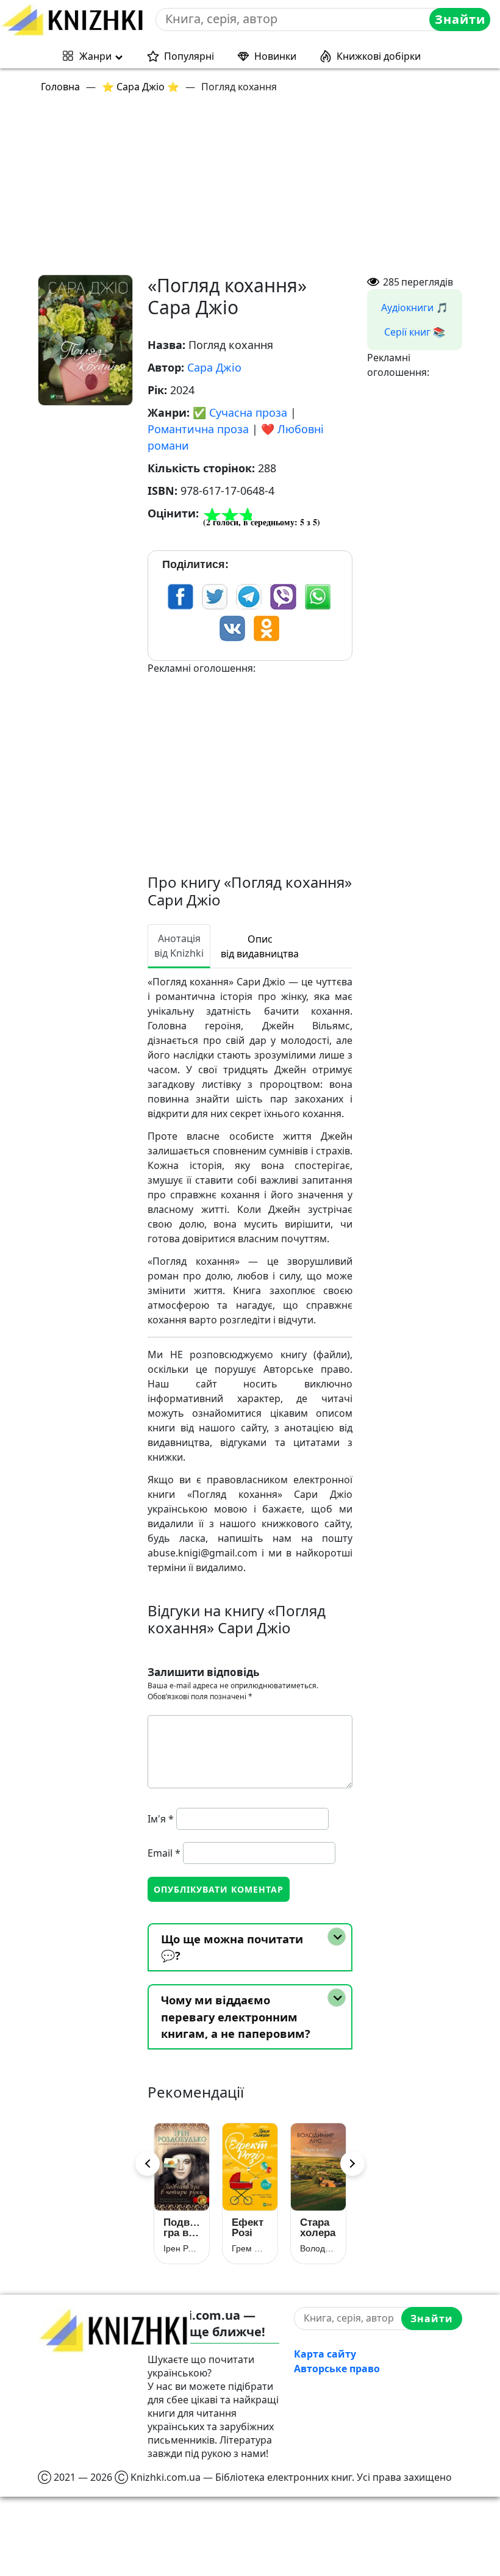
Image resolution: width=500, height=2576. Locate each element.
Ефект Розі (248, 2228)
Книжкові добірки (379, 56)
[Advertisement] (257, 189)
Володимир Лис (318, 2248)
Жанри (95, 56)
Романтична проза (198, 429)
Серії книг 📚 (415, 332)
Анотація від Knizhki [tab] (179, 946)
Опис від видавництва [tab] (260, 946)
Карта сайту (325, 2354)
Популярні (189, 56)
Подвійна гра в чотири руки (182, 2228)
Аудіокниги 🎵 (415, 308)
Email (164, 1853)
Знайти (460, 19)
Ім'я (161, 1819)
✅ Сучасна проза (240, 412)
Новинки (275, 56)
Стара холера (318, 2228)
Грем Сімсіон (250, 2248)
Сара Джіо (214, 367)
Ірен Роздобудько (182, 2248)
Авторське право (337, 2369)
